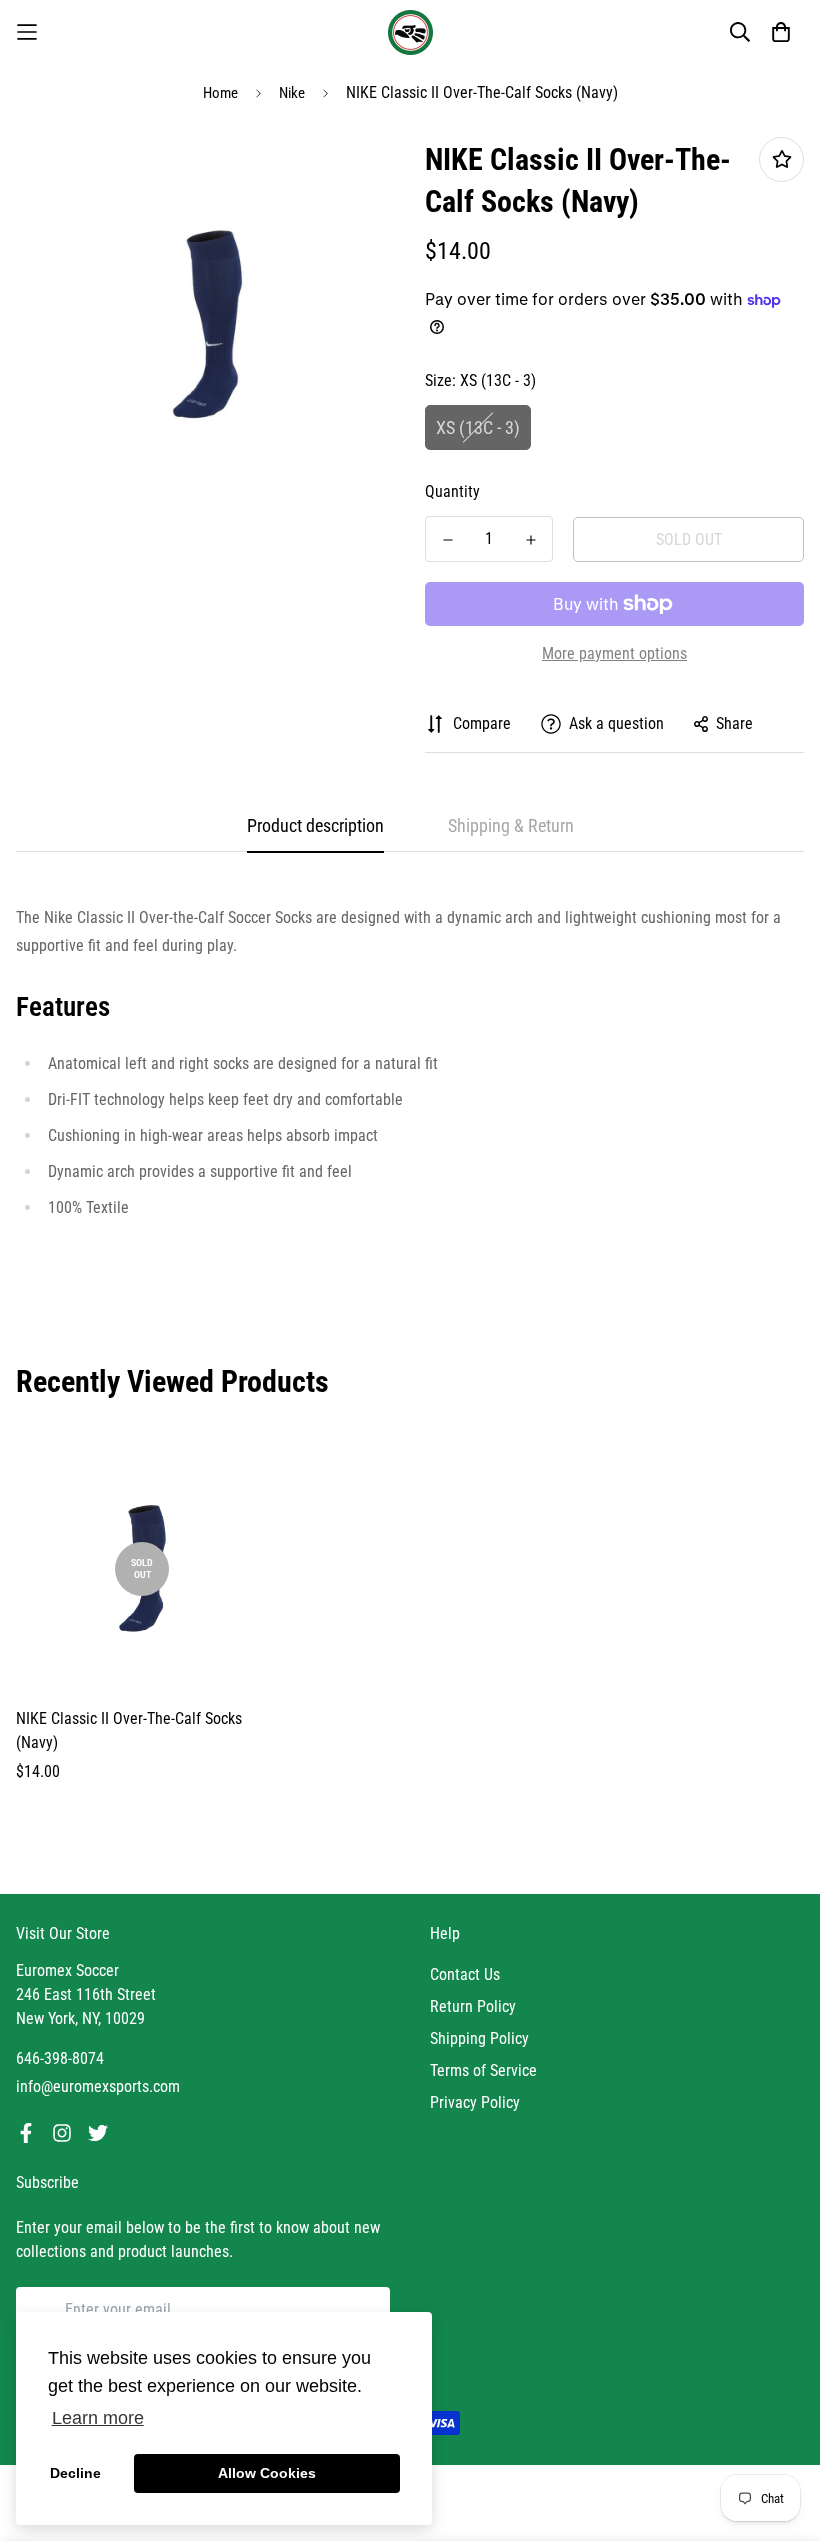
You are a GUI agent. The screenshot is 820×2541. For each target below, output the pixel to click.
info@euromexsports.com (98, 2086)
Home (220, 93)
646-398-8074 (60, 2058)
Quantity (452, 491)
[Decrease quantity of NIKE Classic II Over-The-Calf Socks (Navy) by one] (447, 540)
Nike (292, 93)
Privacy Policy (475, 2102)
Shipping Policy (479, 2038)
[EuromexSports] (410, 32)
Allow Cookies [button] (267, 2473)
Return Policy (473, 2006)
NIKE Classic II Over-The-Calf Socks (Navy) (129, 1730)
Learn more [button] (98, 2418)
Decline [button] (75, 2473)
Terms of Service (483, 2070)
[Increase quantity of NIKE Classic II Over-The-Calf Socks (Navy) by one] (530, 540)
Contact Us (465, 1974)
